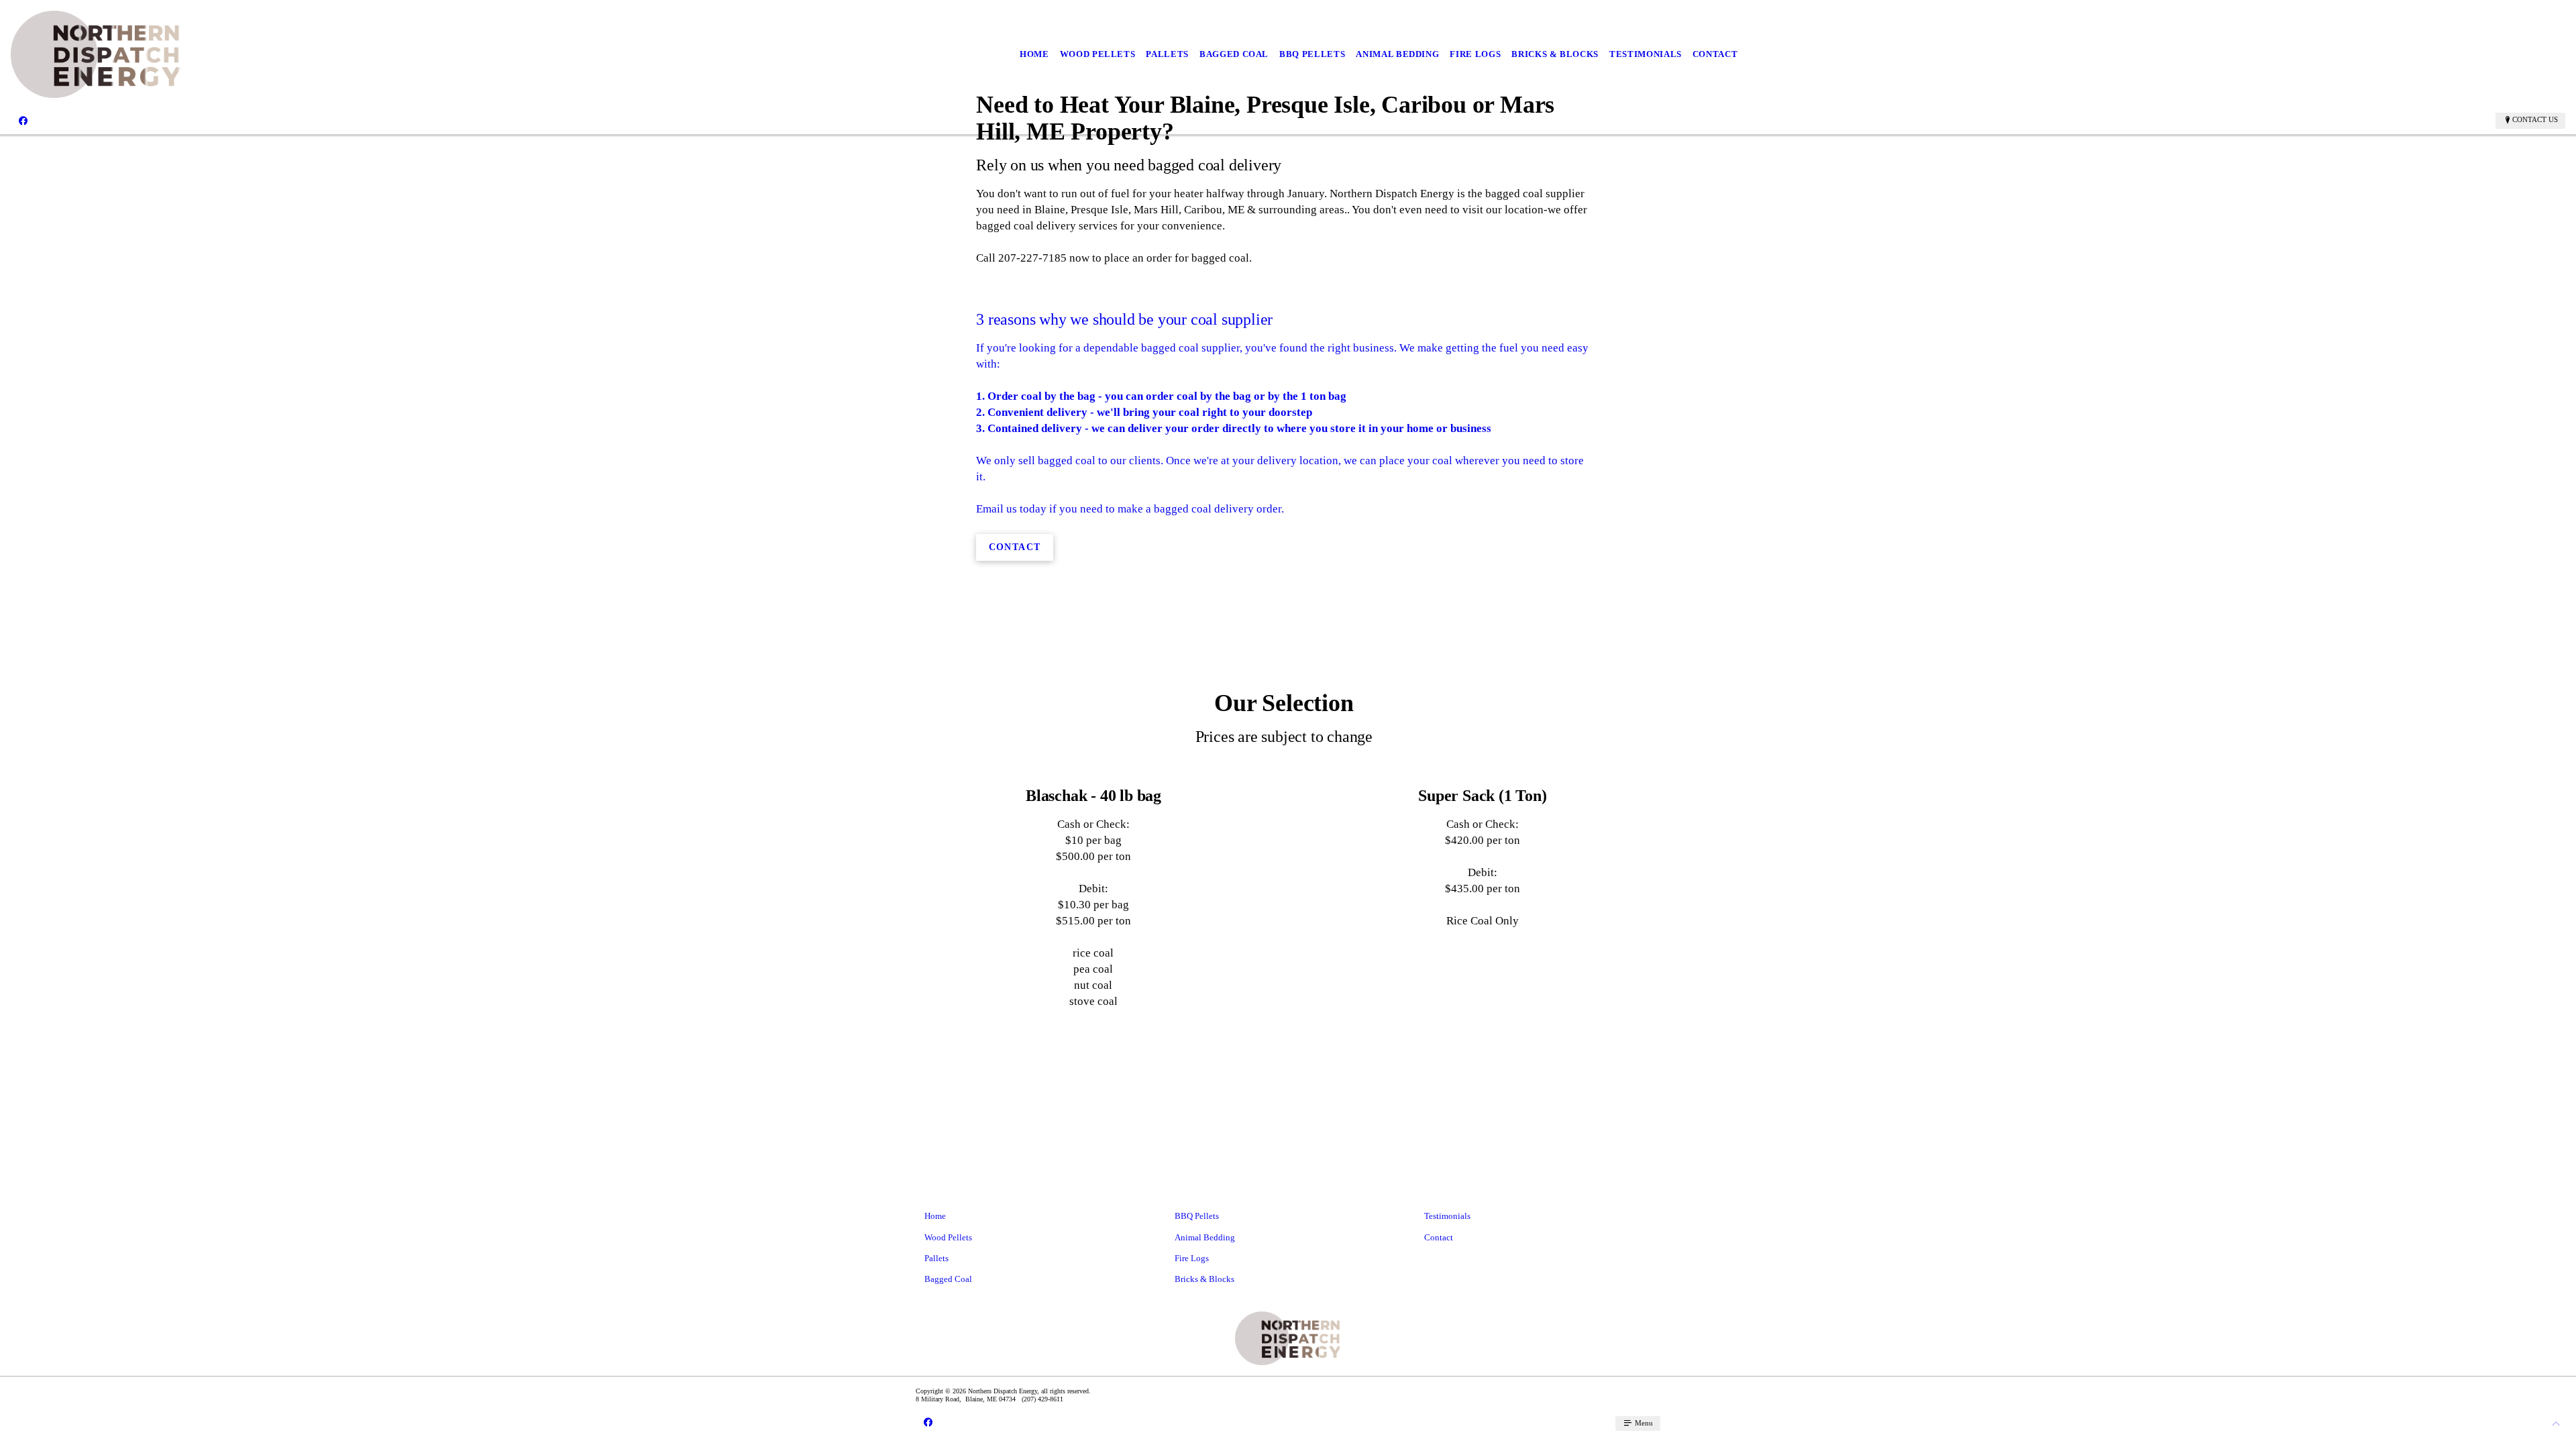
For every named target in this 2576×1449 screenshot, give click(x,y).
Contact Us (2535, 119)
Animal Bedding (1397, 54)
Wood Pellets (1098, 54)
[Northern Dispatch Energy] (96, 54)
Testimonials (1646, 54)
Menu (1643, 1423)
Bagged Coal (1234, 54)
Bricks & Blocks (1555, 54)
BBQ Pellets (1312, 54)
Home (1034, 54)
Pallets (1167, 54)
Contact (1715, 54)
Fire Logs (1475, 54)
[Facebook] (23, 120)
